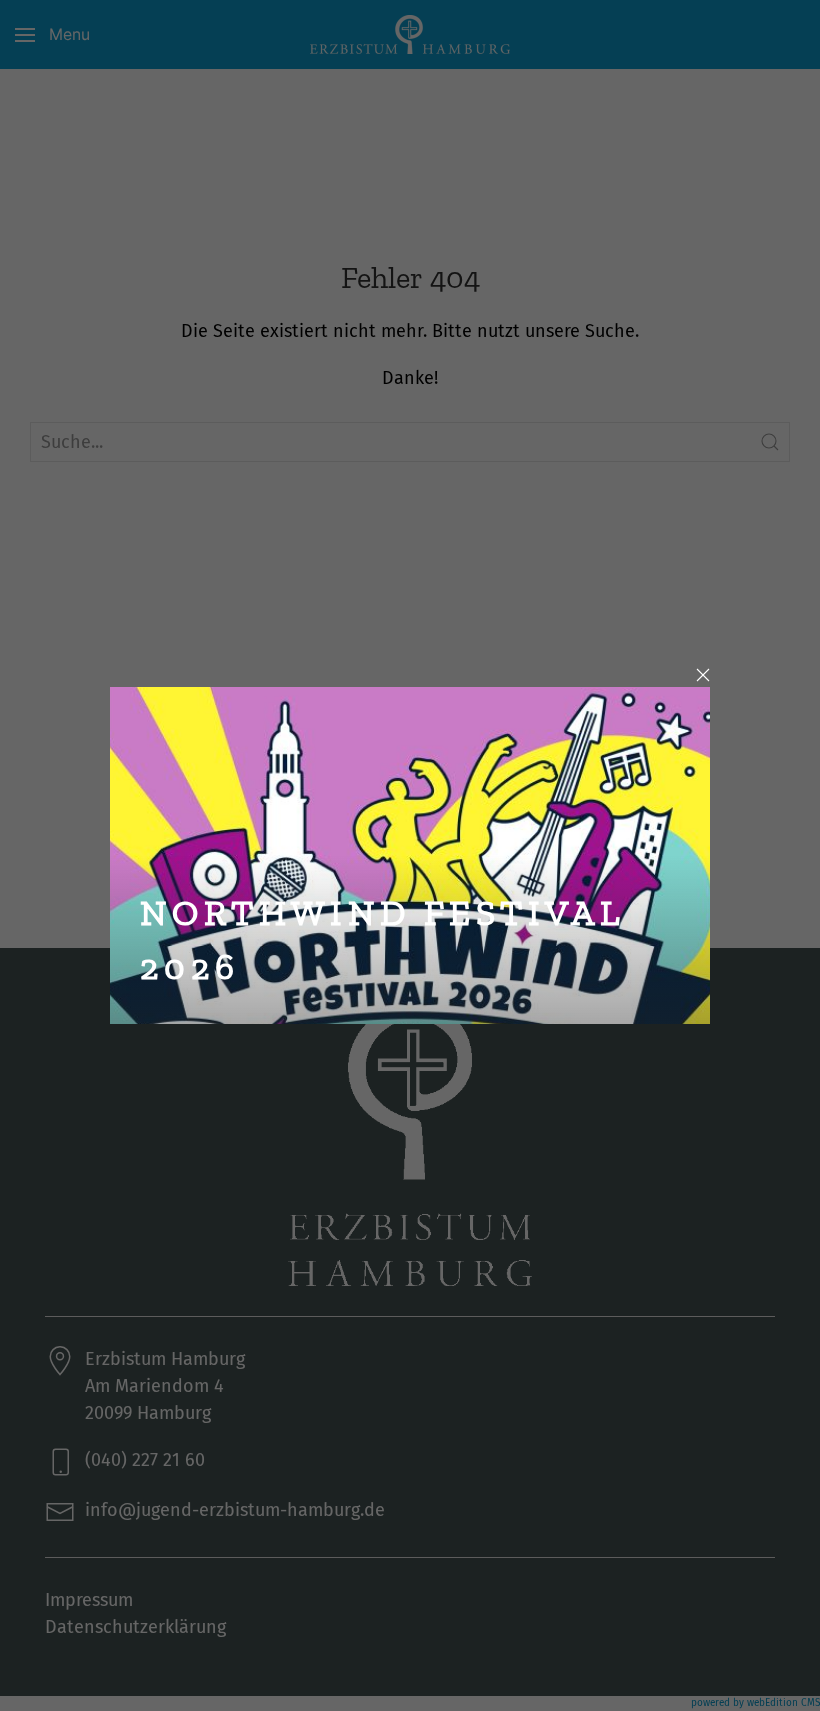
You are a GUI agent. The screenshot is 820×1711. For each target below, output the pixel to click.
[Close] (703, 675)
